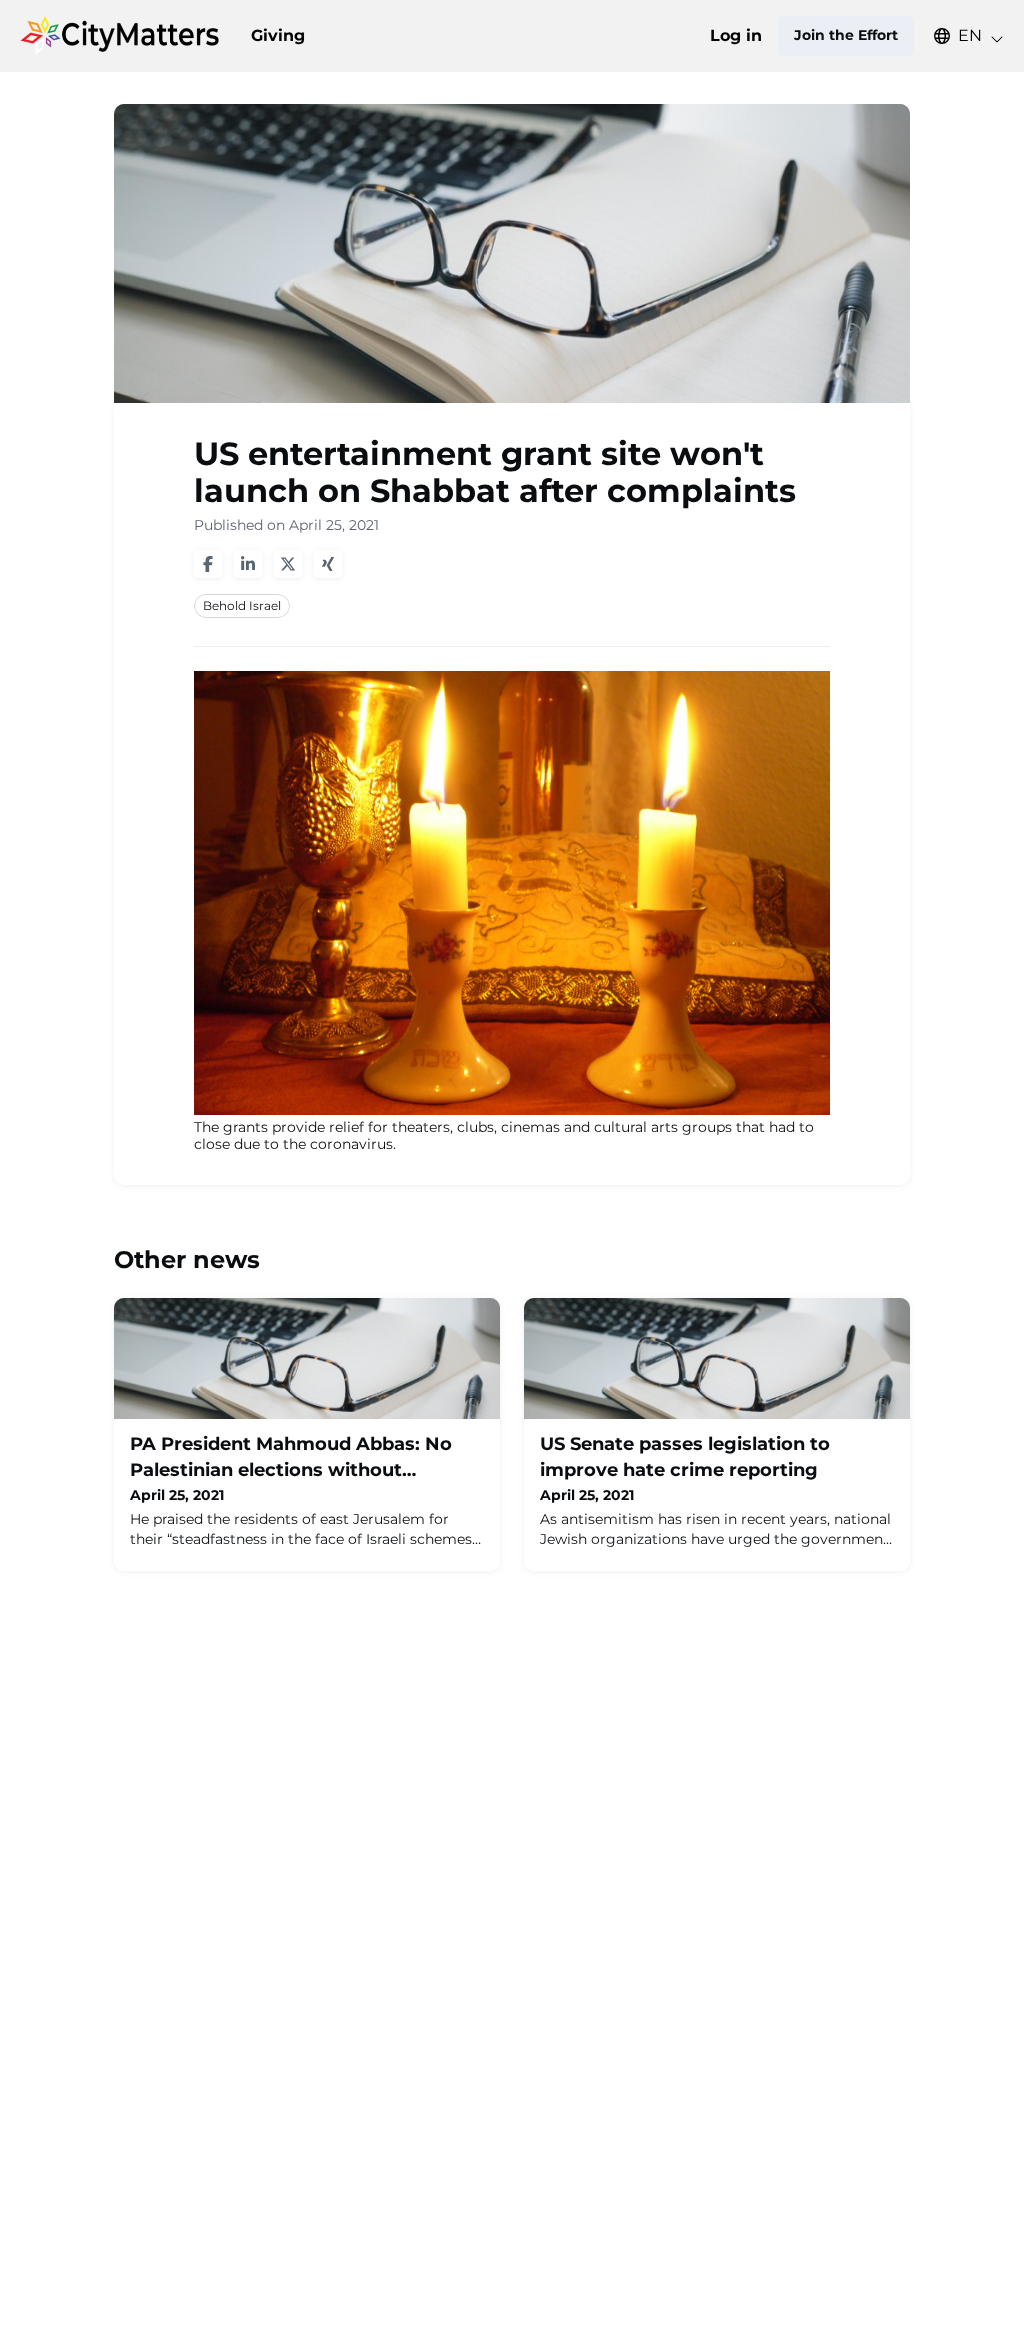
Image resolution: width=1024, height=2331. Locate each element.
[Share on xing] (328, 564)
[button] (959, 36)
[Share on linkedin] (248, 564)
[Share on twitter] (288, 564)
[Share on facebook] (208, 564)
